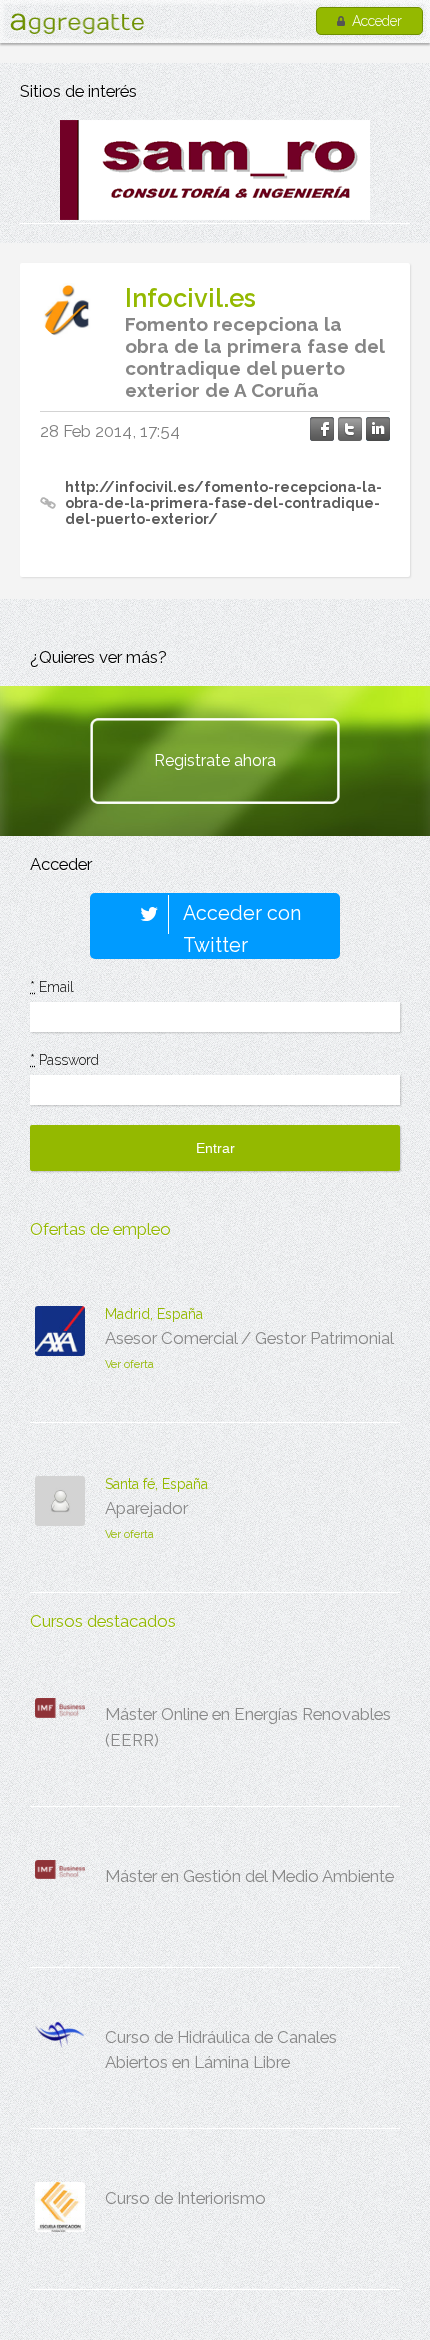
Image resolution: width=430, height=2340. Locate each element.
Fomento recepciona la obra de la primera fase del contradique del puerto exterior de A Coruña (254, 357)
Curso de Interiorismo (185, 2198)
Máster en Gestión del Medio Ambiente (249, 1876)
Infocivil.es (190, 298)
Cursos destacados (103, 1621)
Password (64, 1060)
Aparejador (146, 1508)
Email (52, 987)
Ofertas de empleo (100, 1229)
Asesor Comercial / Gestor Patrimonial (249, 1338)
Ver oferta (129, 1364)
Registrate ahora (215, 760)
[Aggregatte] (77, 23)
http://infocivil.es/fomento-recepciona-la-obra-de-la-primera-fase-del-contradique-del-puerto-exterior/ (223, 503)
